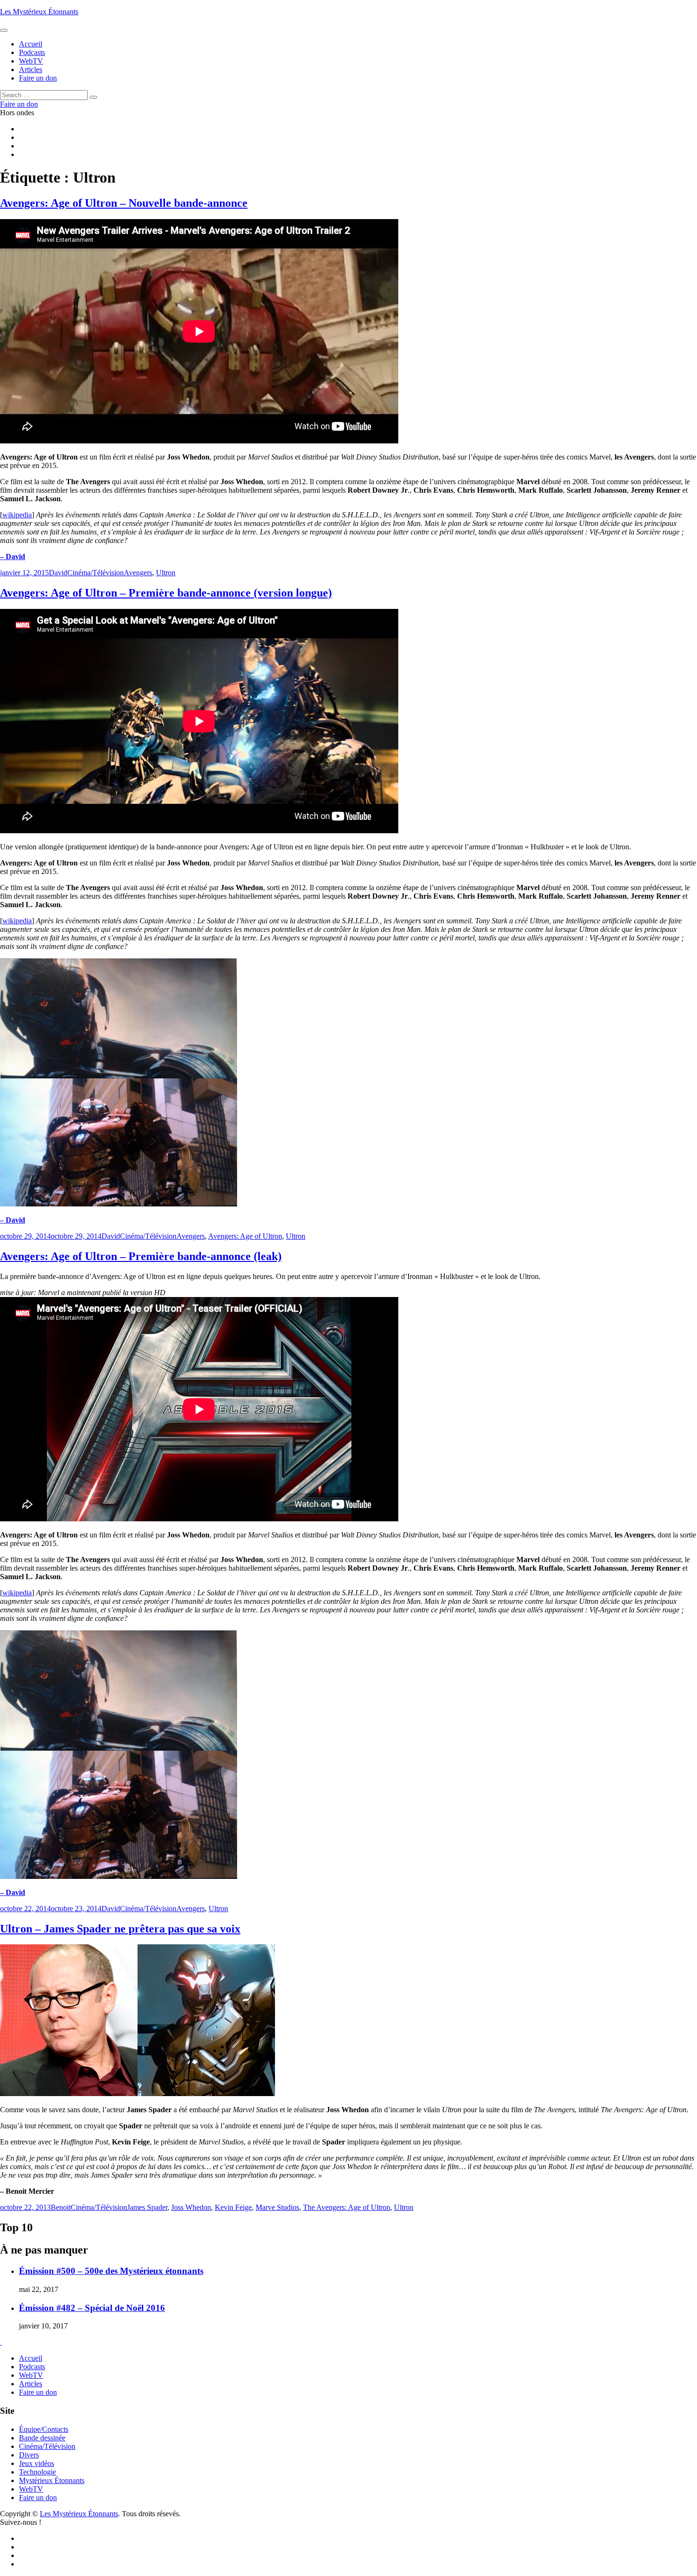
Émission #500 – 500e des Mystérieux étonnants (111, 2271)
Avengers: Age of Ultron (245, 1236)
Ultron (166, 573)
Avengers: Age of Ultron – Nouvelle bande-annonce (124, 203)
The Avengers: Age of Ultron (347, 2207)
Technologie (37, 2472)
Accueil (31, 2358)
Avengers (138, 573)
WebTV (31, 2375)
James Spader (147, 2207)
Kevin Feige (233, 2207)
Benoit (61, 2207)
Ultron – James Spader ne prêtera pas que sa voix (120, 1929)
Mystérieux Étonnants (52, 2480)
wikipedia (17, 515)
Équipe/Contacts (44, 2429)
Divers (29, 2455)
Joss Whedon (191, 2207)
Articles (31, 2384)
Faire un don (38, 2392)
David (58, 573)
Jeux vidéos (37, 2463)
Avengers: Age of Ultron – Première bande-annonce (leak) (141, 1256)
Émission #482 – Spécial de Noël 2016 (92, 2308)
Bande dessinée (42, 2438)
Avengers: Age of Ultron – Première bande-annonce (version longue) (166, 593)
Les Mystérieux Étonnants (39, 12)
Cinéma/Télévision (96, 573)
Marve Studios (277, 2207)
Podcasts (32, 2367)
